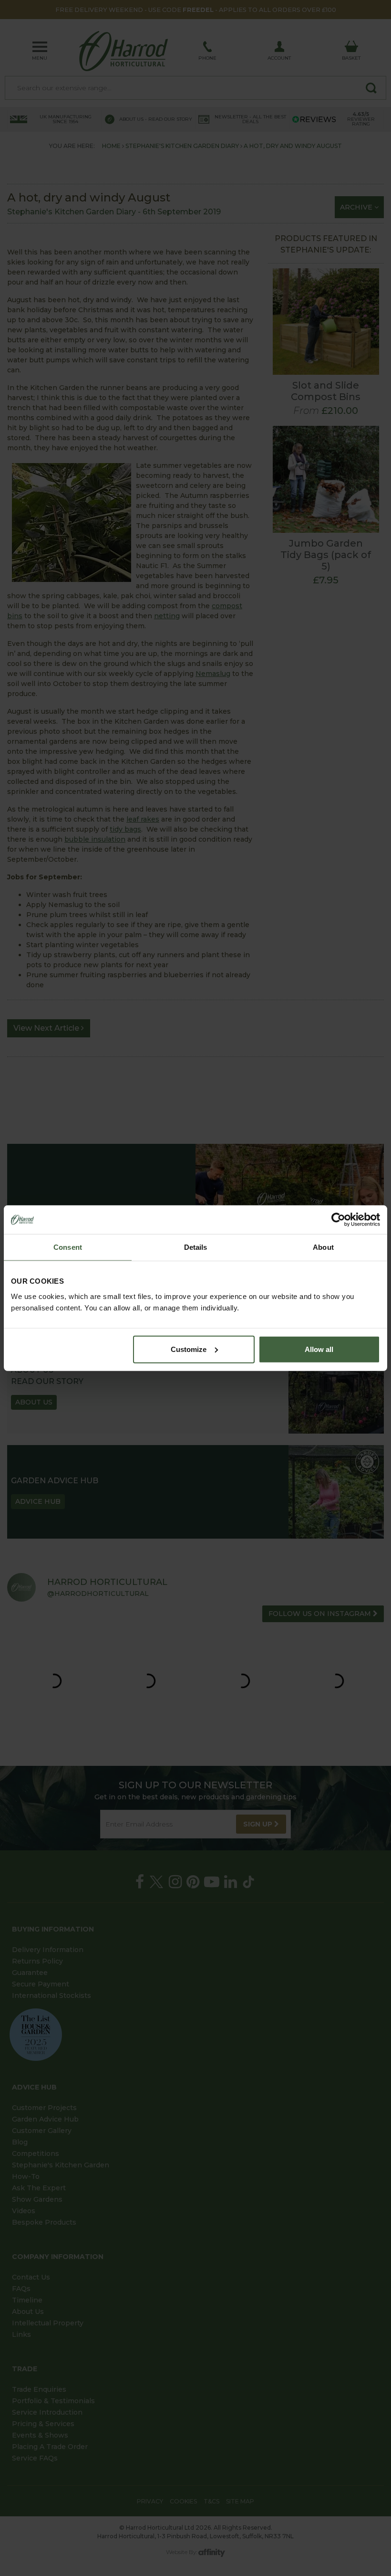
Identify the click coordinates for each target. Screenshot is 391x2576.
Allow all (319, 1349)
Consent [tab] (68, 1247)
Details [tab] (196, 1247)
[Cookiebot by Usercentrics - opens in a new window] (338, 1220)
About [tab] (323, 1247)
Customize (189, 1349)
